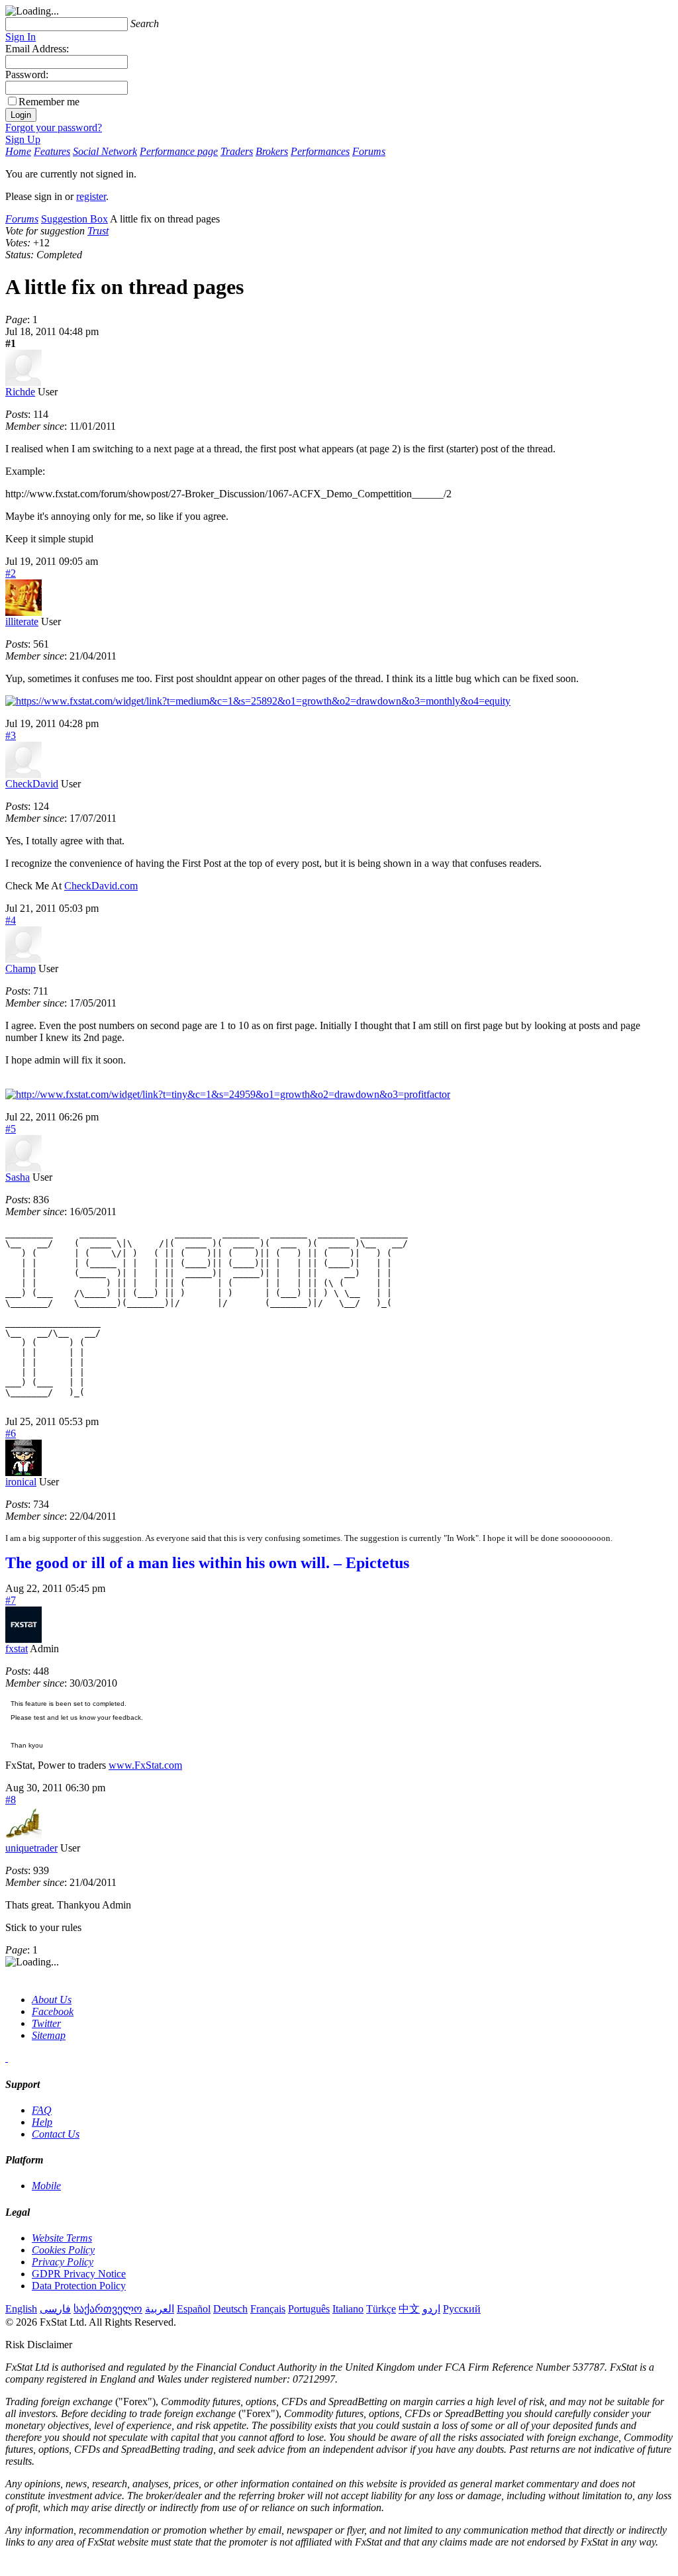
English (21, 2309)
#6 (11, 1433)
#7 (11, 1600)
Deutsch (230, 2309)
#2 (11, 573)
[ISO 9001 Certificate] (7, 2058)
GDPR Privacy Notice (79, 2274)
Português (309, 2309)
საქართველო (108, 2309)
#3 (11, 735)
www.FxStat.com (145, 1765)
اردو (431, 2309)
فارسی (55, 2309)
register (91, 196)
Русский (462, 2309)
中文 (409, 2309)
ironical (21, 1482)
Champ (21, 968)
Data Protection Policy (79, 2286)
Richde (20, 392)
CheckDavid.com (101, 886)
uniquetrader (31, 1848)
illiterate (22, 621)
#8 (11, 1800)
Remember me (49, 102)
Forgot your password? (54, 127)
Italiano (348, 2309)
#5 (11, 1129)
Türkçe (381, 2309)
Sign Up (23, 139)
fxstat (17, 1649)
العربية (160, 2309)
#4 (11, 920)
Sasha (18, 1177)
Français (268, 2309)
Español (194, 2309)
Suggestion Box (74, 219)
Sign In (21, 37)
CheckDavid (32, 784)
